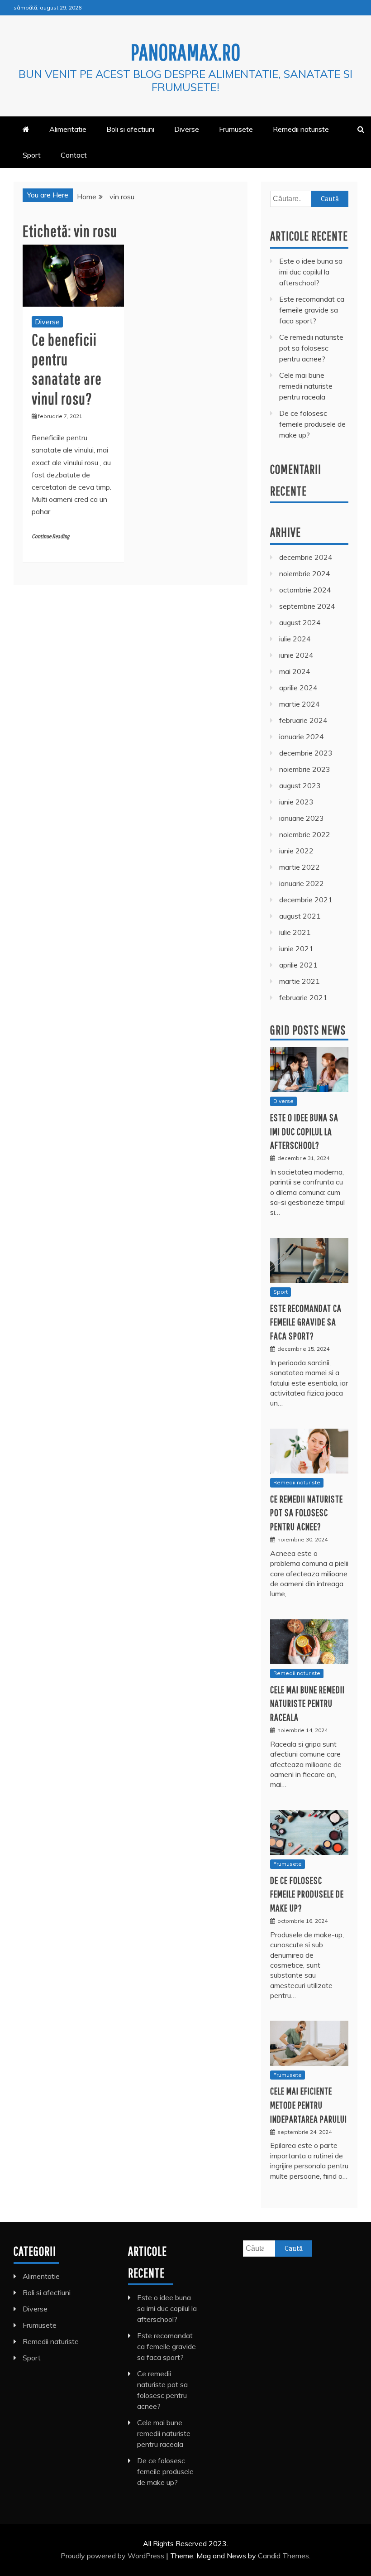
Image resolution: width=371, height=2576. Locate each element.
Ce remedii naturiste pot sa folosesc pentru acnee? (311, 348)
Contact (74, 155)
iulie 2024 (295, 639)
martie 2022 (300, 867)
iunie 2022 (296, 851)
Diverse (187, 129)
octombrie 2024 (305, 590)
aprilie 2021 (298, 965)
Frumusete (236, 129)
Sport (32, 155)
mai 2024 (295, 671)
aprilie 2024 (298, 688)
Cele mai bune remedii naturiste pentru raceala (306, 386)
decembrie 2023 (306, 753)
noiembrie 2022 (305, 834)
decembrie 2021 (306, 900)
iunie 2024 (296, 655)
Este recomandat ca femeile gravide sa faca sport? (312, 310)
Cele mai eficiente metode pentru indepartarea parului (309, 2105)
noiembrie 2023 (305, 769)
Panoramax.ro (186, 52)
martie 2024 (300, 704)
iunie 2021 (296, 949)
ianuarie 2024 (302, 737)
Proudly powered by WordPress (113, 2556)
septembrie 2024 (307, 606)
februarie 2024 (303, 720)
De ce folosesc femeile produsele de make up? (312, 424)
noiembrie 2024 (305, 573)
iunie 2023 (296, 802)
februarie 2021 (303, 997)
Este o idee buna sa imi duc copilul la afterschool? (311, 272)
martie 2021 (300, 981)
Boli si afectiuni (130, 129)
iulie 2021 (295, 932)
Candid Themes (283, 2556)
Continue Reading (50, 537)
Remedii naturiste (301, 129)
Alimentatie (68, 129)
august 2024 (300, 622)
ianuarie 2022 (302, 883)
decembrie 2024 (306, 557)
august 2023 (300, 785)
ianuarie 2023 (302, 818)
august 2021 (300, 916)
